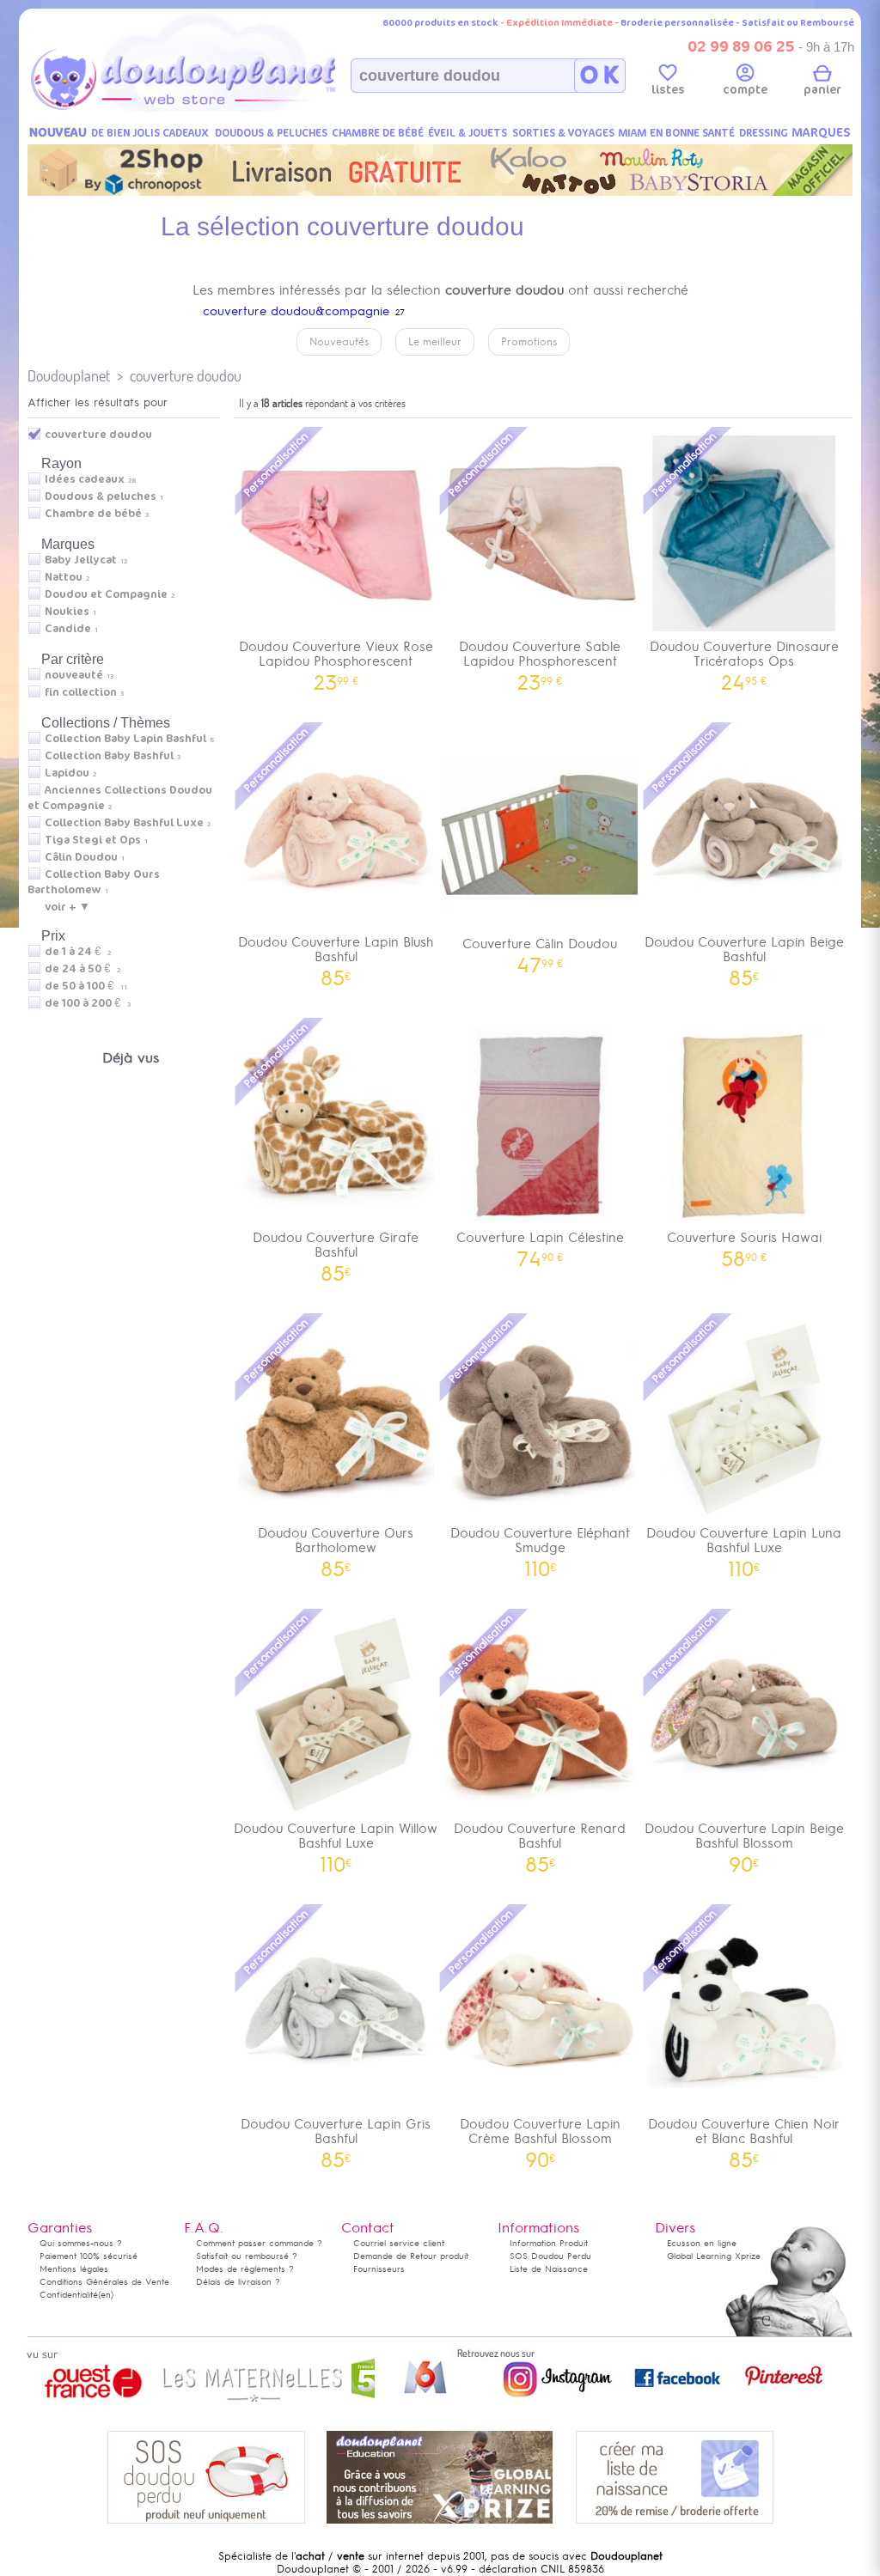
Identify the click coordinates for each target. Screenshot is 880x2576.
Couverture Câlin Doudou (540, 950)
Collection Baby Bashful (109, 756)
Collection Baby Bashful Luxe (124, 823)
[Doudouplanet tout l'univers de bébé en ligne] (217, 108)
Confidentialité (69, 2295)
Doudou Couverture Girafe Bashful (336, 1251)
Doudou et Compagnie (106, 594)
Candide (68, 629)
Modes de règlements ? (245, 2269)
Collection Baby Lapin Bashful (125, 739)
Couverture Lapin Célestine (540, 1243)
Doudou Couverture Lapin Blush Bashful (336, 955)
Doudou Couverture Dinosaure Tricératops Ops (744, 660)
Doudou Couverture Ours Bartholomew (336, 1546)
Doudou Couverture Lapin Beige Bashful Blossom (744, 1842)
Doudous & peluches (101, 496)
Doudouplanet (69, 376)
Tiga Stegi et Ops (93, 840)
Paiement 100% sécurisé (89, 2256)
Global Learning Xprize (714, 2256)
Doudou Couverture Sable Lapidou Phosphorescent (540, 660)
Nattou (64, 577)
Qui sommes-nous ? (81, 2243)
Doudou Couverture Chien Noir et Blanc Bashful (744, 2137)
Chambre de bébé (93, 514)
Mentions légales (74, 2269)
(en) (106, 2295)
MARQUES (821, 133)
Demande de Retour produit (411, 2256)
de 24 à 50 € (82, 969)
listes (668, 90)
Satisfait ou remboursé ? (247, 2256)
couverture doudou (186, 376)
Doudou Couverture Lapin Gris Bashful (336, 2137)
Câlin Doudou (81, 857)
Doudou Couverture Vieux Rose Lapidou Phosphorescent (336, 660)
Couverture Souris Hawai (744, 1243)
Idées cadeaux (85, 479)
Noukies (67, 612)
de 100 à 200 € (88, 1003)
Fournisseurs (379, 2269)
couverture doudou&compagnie (296, 311)
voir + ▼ (67, 907)
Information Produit (549, 2243)
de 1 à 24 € (78, 952)
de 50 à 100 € (86, 986)
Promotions (529, 342)
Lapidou (67, 773)
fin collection (81, 692)
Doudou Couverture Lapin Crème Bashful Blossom (540, 2137)
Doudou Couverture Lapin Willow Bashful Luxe (336, 1842)
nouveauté (74, 675)
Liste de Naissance (549, 2269)
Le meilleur (435, 342)
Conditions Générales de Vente (104, 2282)
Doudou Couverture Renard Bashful (540, 1842)
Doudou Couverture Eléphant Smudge (540, 1546)
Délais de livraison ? (238, 2282)
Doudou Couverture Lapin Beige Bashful (744, 955)
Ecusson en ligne (702, 2243)
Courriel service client (399, 2243)
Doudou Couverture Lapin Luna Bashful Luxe (744, 1546)
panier (822, 90)
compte (745, 90)
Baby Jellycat (81, 560)
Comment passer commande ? (259, 2243)
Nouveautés (339, 342)
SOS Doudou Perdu (550, 2256)
